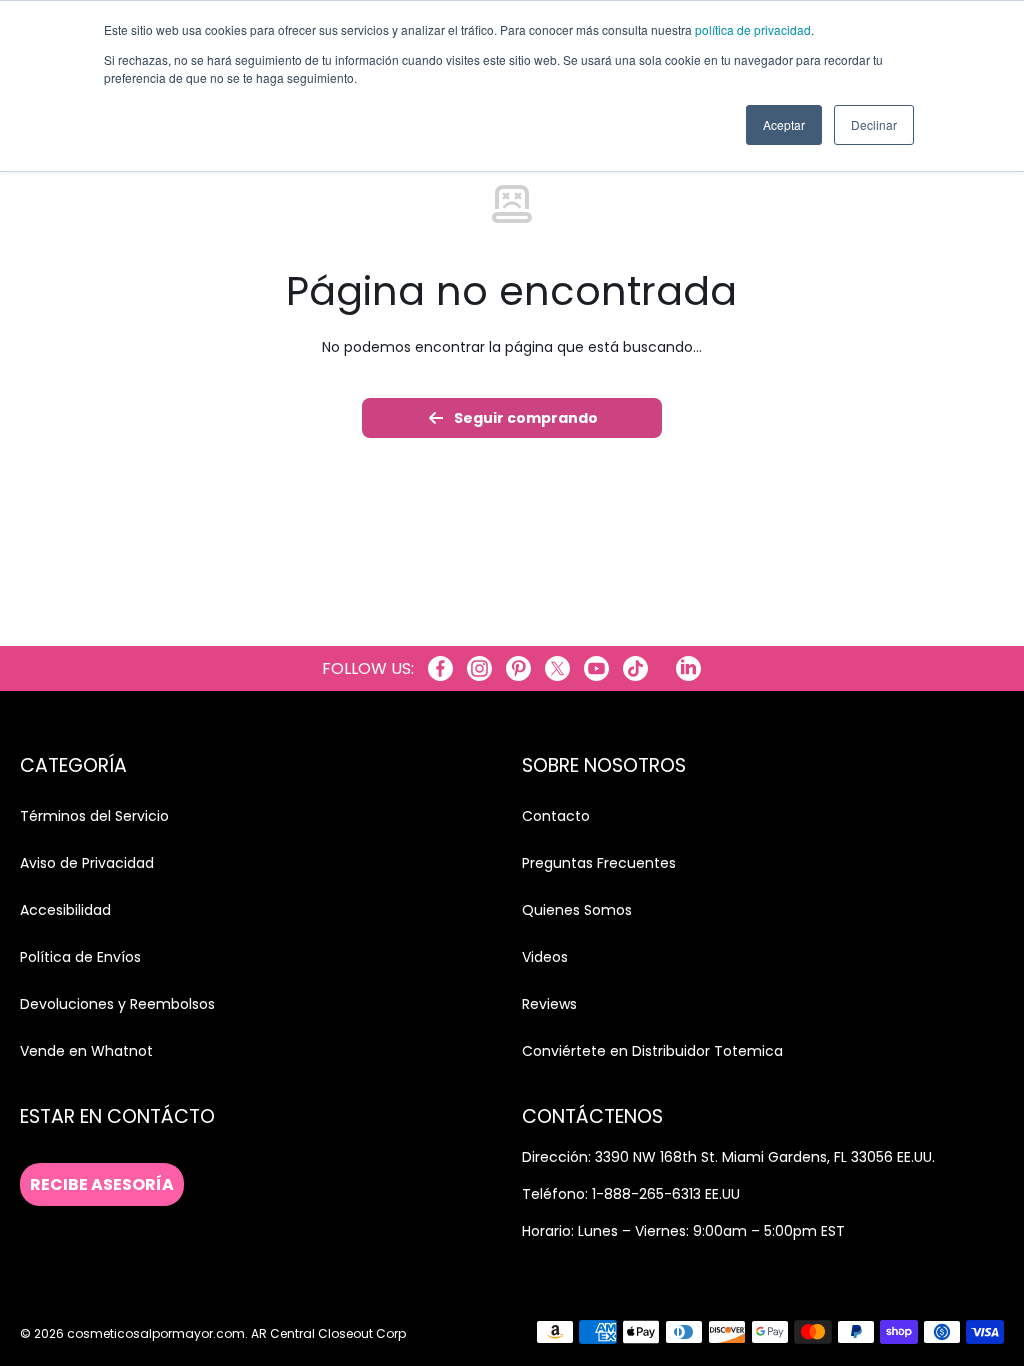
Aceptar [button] (784, 124)
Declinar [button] (874, 124)
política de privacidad (753, 29)
